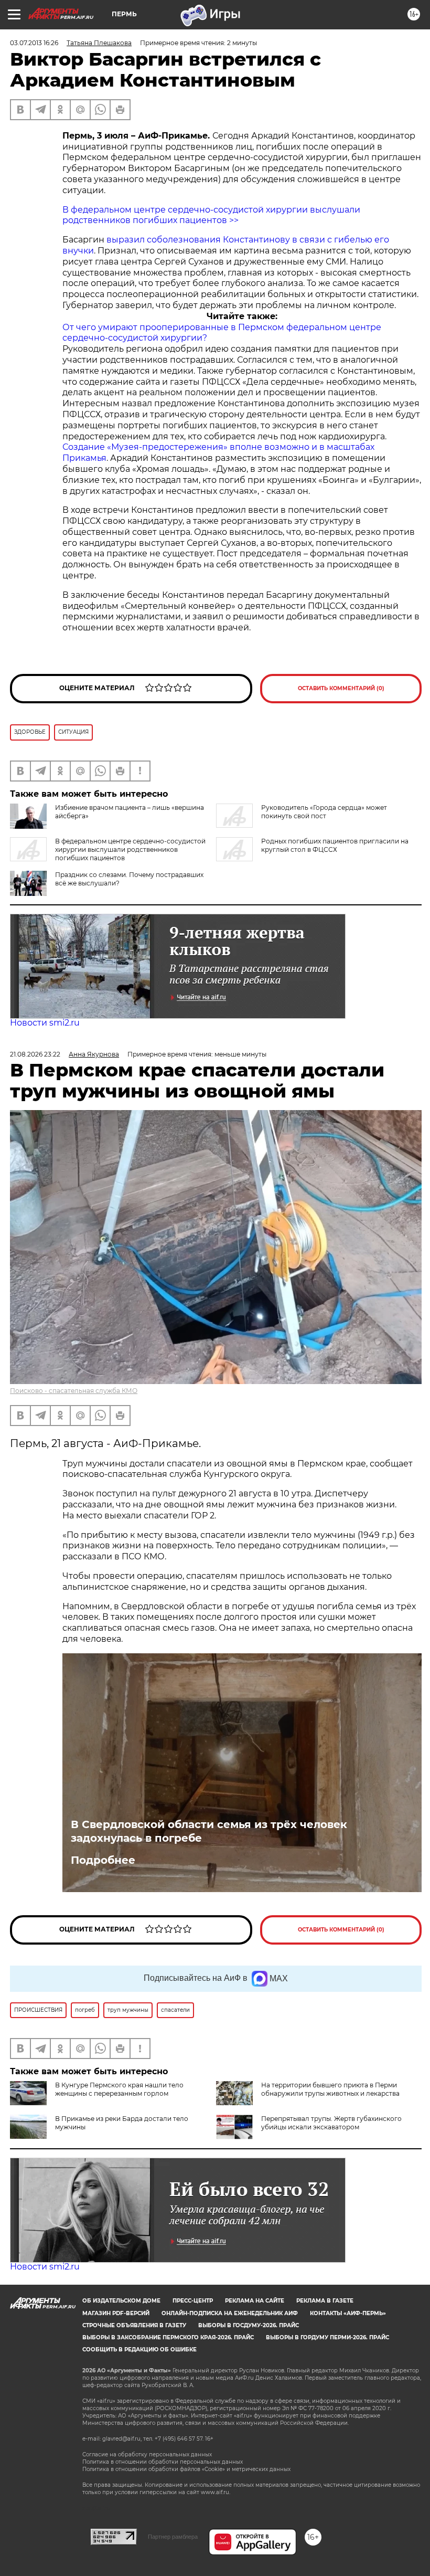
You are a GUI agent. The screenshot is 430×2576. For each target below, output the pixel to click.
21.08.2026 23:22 (35, 1054)
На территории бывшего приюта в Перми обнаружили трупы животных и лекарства (330, 2089)
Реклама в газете (325, 2301)
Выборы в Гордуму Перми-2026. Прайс (327, 2337)
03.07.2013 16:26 (34, 43)
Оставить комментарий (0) (341, 688)
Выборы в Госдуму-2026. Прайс (249, 2325)
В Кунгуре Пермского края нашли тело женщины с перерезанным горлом (119, 2089)
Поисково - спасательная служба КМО (74, 1391)
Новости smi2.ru (45, 1023)
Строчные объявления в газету (134, 2325)
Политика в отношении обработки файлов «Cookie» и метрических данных (186, 2469)
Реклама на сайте (255, 2301)
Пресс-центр (193, 2301)
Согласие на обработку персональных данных (147, 2454)
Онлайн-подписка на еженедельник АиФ (230, 2313)
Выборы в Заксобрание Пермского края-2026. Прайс (168, 2337)
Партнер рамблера (173, 2537)
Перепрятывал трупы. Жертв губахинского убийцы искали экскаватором (331, 2123)
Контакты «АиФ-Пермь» (348, 2313)
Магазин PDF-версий (116, 2313)
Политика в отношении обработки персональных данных (163, 2462)
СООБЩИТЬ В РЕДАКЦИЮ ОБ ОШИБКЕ (139, 2350)
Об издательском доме (121, 2301)
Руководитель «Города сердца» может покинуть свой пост (324, 812)
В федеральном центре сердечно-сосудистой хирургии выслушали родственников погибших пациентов (130, 849)
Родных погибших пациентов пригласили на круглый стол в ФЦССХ (335, 845)
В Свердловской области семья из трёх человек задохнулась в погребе (209, 1831)
